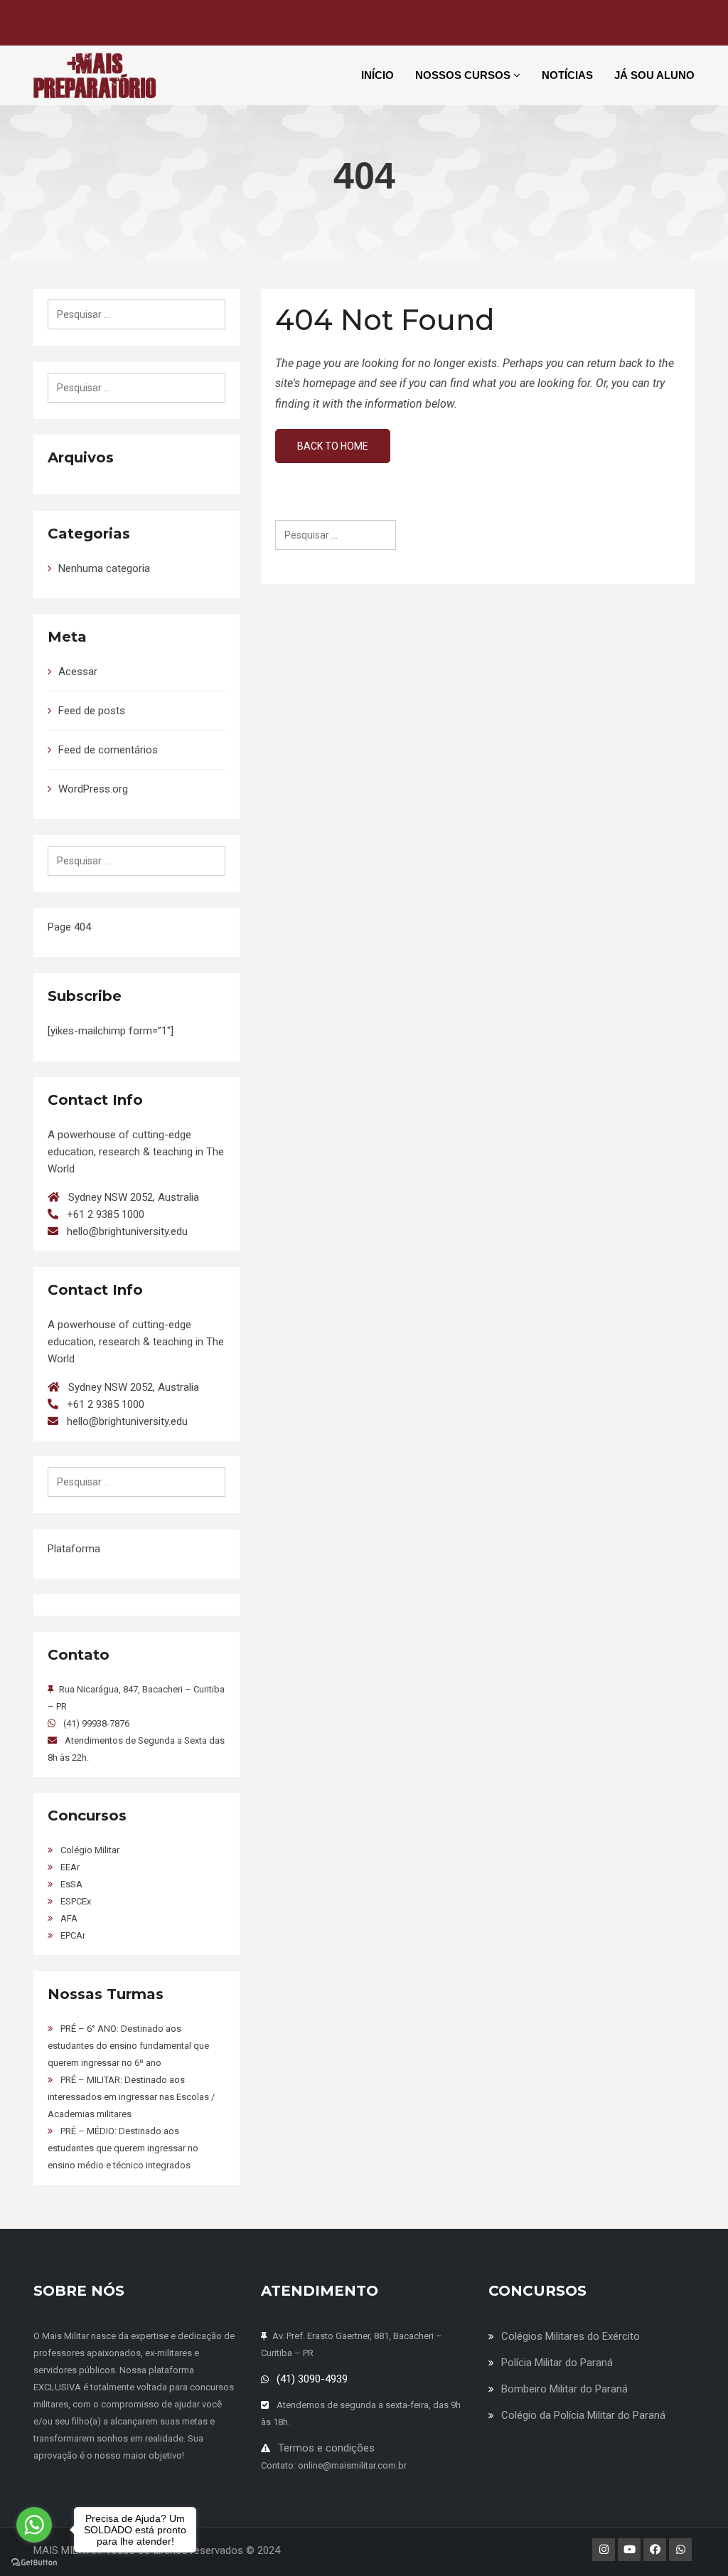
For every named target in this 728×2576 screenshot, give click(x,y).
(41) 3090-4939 (312, 2379)
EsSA (71, 1884)
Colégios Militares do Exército (571, 2336)
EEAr (70, 1867)
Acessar (78, 672)
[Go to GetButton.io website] (34, 2562)
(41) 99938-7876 (96, 1723)
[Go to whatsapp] (34, 2525)
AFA (69, 1918)
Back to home (333, 446)
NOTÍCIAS (567, 75)
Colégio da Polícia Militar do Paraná (583, 2415)
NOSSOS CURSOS (464, 75)
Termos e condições (326, 2448)
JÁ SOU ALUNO (654, 75)
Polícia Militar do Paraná (557, 2363)
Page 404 (69, 927)
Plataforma (74, 1549)
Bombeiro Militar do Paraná (564, 2389)
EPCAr (73, 1935)
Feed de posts (92, 711)
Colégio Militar (90, 1850)
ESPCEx (76, 1901)
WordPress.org (93, 789)
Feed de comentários (108, 750)
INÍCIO (378, 75)
